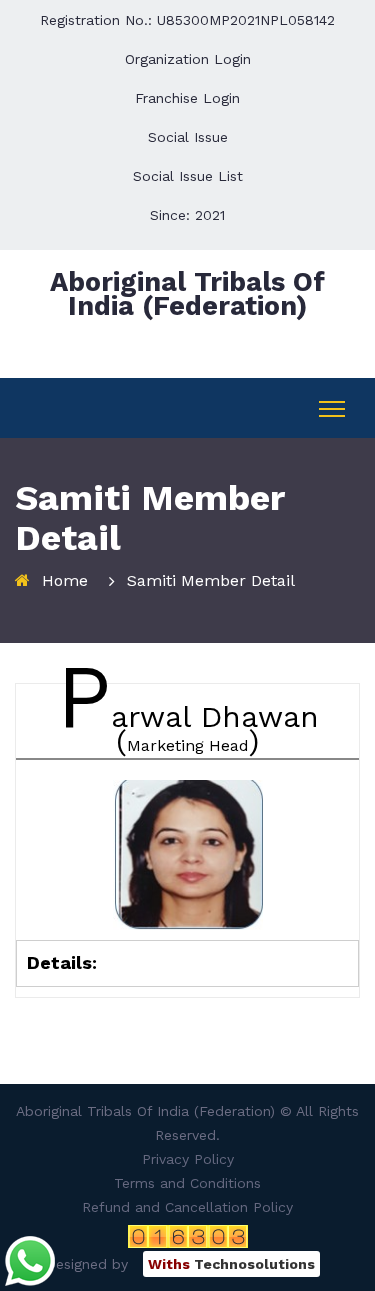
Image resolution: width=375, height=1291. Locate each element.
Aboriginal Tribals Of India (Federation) (187, 294)
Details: (62, 962)
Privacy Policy (188, 1159)
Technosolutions (231, 1264)
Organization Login (188, 59)
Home (65, 580)
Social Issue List (188, 176)
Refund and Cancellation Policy (187, 1207)
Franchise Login (187, 98)
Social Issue (188, 137)
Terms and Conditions (187, 1183)
